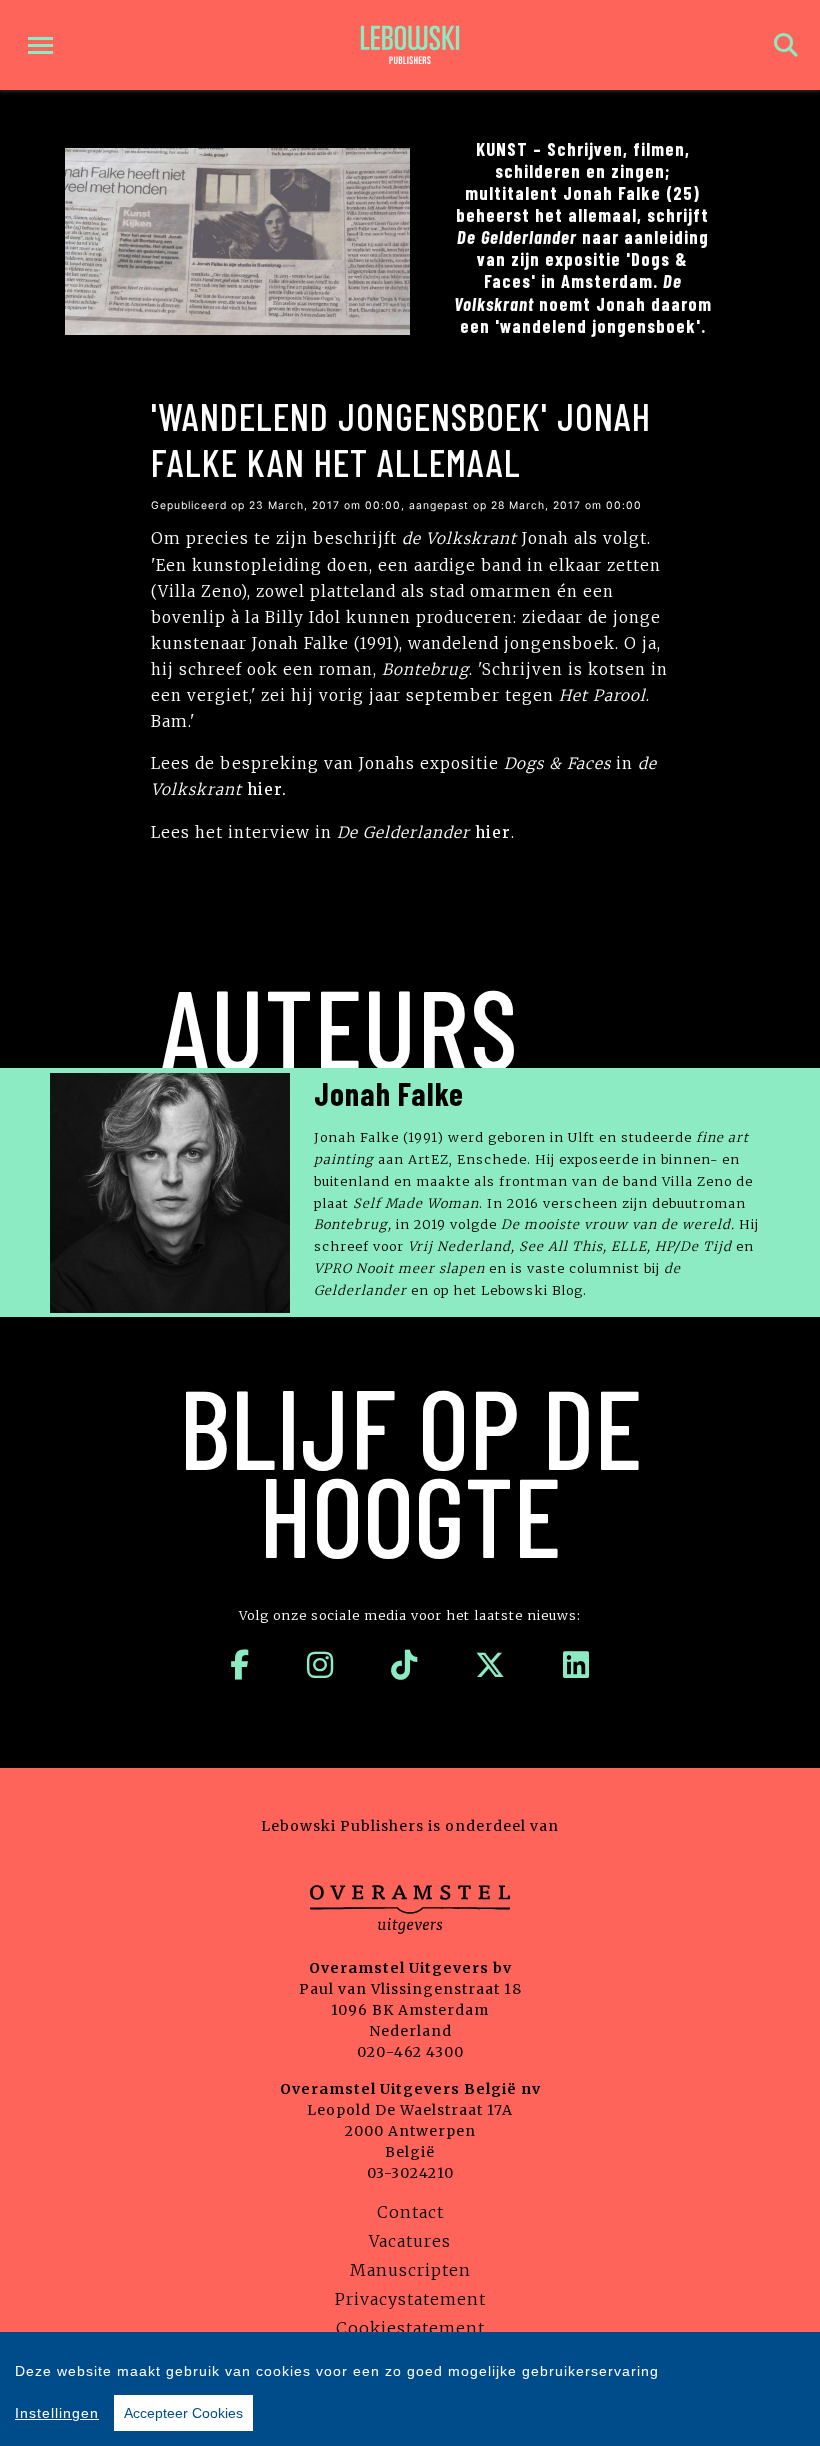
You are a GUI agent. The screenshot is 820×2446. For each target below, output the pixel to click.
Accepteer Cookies (183, 2413)
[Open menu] (40, 45)
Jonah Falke (389, 1093)
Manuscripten (410, 2270)
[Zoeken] (786, 45)
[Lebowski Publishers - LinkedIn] (576, 1665)
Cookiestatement (410, 2328)
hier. (267, 789)
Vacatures (410, 2241)
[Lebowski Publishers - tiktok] (404, 1665)
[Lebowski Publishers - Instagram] (320, 1665)
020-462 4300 (410, 2052)
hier (493, 832)
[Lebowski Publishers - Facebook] (240, 1665)
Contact (410, 2212)
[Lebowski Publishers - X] (490, 1665)
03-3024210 (410, 2173)
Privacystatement (410, 2299)
